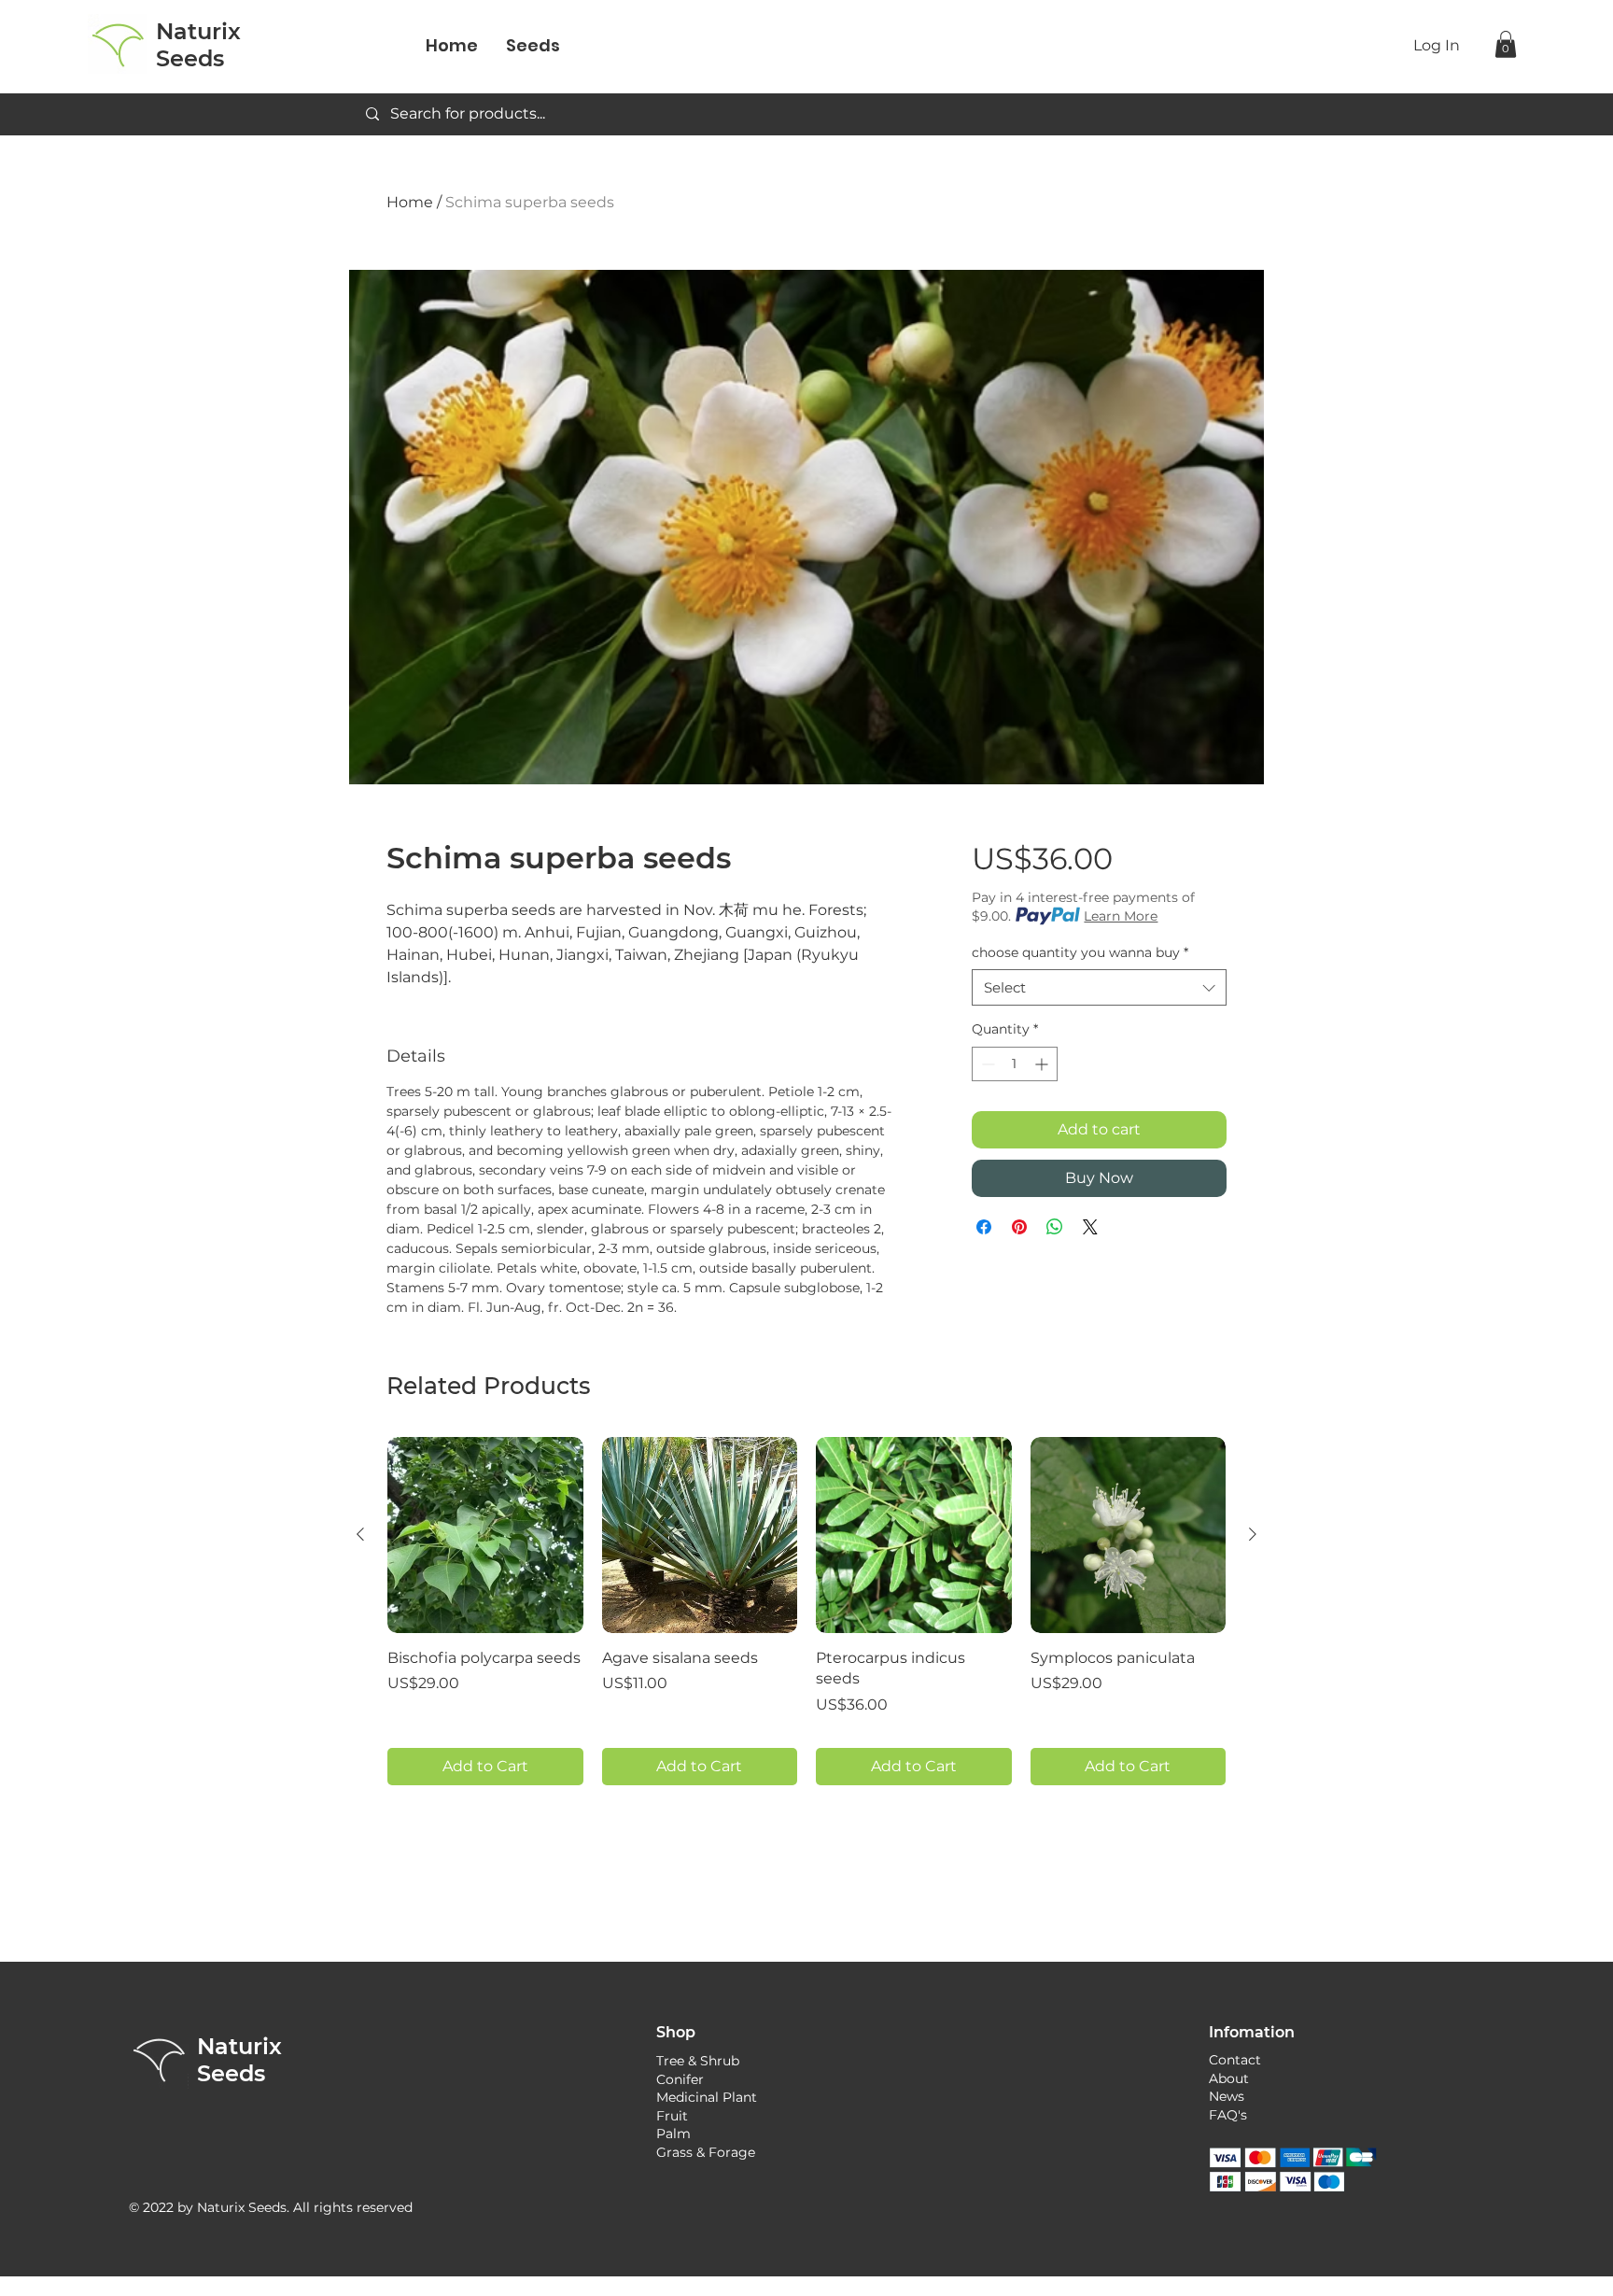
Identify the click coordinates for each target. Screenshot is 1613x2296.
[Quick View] (485, 1535)
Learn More (1121, 916)
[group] (806, 1611)
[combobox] (1099, 987)
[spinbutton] (1015, 1064)
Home (410, 202)
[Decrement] (986, 1064)
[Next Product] (1253, 1534)
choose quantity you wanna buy (1080, 952)
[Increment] (1043, 1064)
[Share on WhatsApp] (1055, 1227)
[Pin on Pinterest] (1019, 1227)
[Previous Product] (360, 1534)
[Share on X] (1090, 1227)
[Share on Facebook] (984, 1227)
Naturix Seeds (239, 2060)
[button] (1506, 44)
